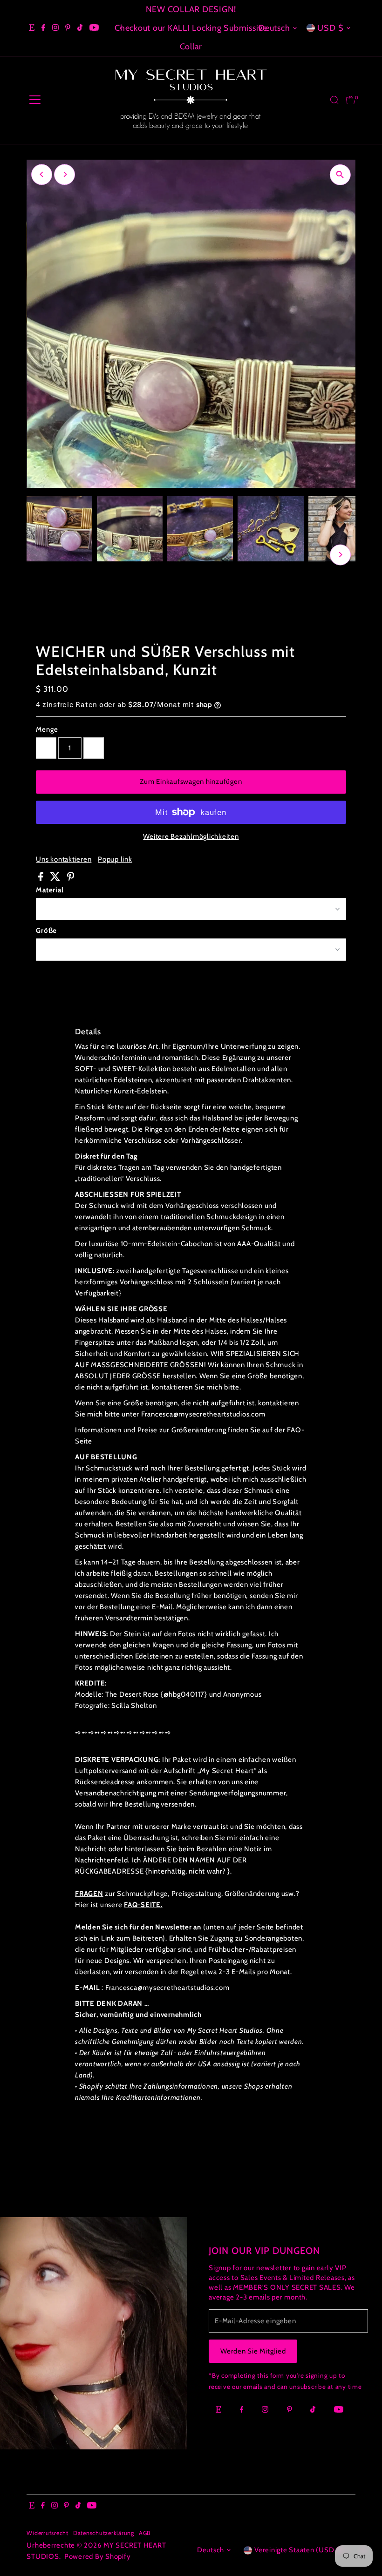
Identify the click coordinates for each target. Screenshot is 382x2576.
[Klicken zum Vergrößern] (340, 175)
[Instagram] (55, 28)
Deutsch (274, 28)
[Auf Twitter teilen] (56, 879)
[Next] (65, 174)
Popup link (115, 860)
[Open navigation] (35, 100)
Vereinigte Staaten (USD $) (299, 2550)
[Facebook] (43, 28)
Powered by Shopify (98, 2556)
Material (50, 890)
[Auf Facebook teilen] (42, 879)
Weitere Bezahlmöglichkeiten (191, 836)
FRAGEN (89, 1894)
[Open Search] (334, 100)
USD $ (331, 28)
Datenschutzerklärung (104, 2533)
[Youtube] (94, 28)
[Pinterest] (68, 28)
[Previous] (121, 28)
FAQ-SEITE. (143, 1905)
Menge (47, 729)
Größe (46, 931)
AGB (145, 2533)
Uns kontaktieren (64, 860)
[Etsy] (32, 28)
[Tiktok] (80, 28)
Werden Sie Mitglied (253, 2351)
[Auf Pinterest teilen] (71, 879)
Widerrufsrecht (48, 2533)
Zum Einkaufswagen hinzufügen (191, 782)
